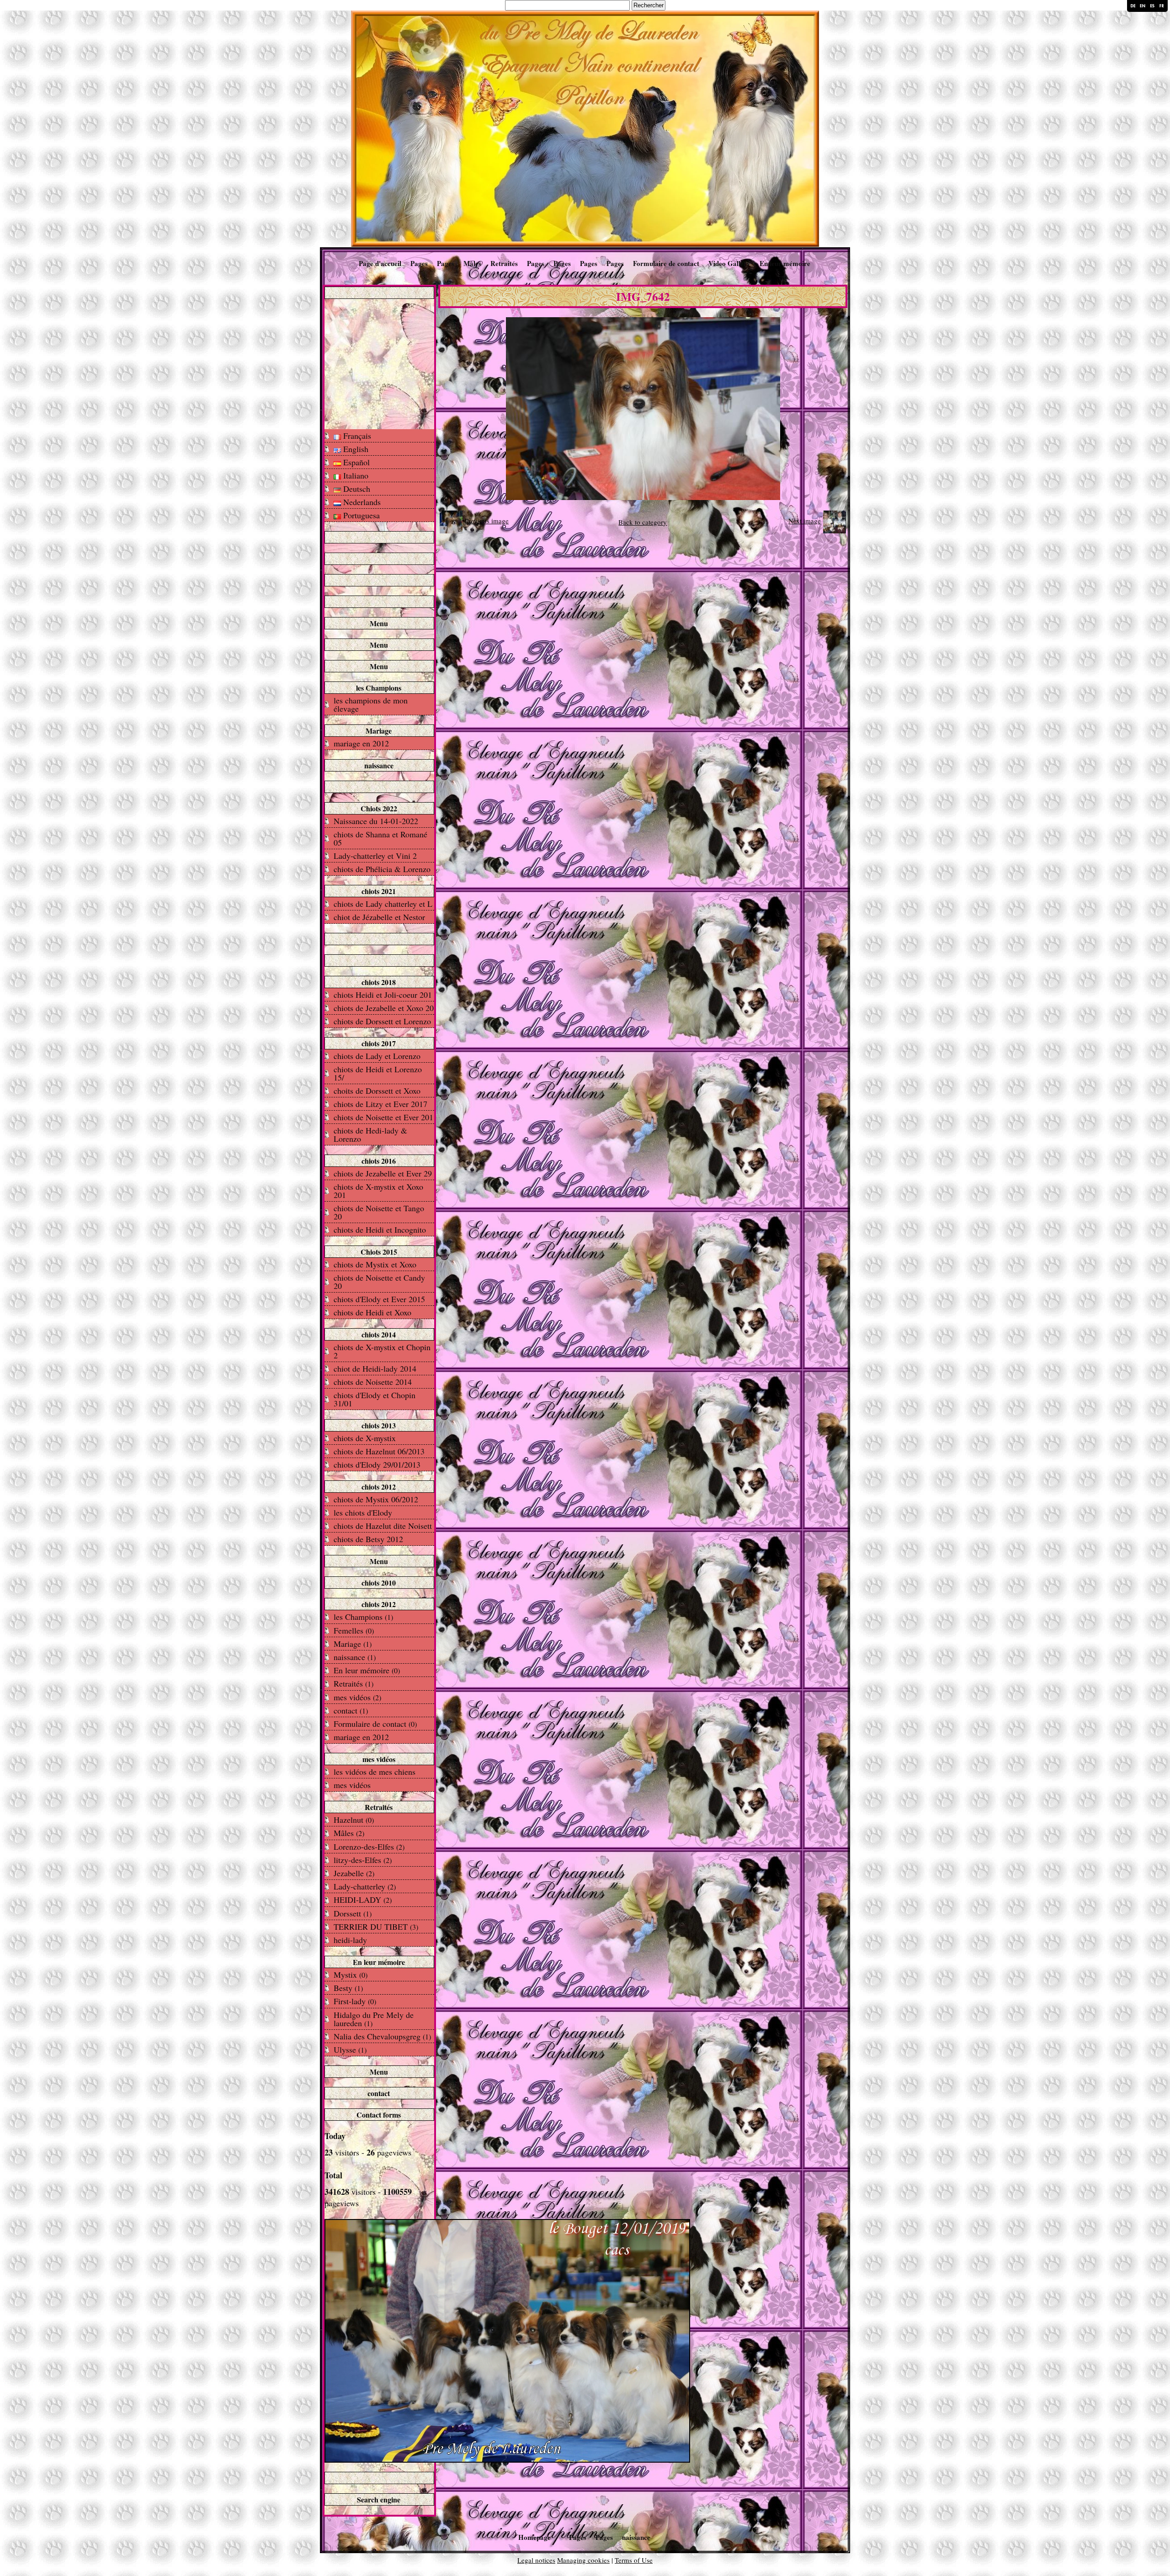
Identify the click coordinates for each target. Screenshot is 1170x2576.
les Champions (379, 688)
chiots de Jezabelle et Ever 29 (383, 1173)
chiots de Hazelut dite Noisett (383, 1526)
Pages (419, 263)
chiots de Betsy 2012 (368, 1539)
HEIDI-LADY (363, 1900)
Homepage (534, 2537)
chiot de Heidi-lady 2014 (375, 1368)
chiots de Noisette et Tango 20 (379, 1212)
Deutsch (356, 489)
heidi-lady (350, 1940)
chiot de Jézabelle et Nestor (379, 917)
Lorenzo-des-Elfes (369, 1847)
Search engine (379, 2499)
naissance (379, 765)
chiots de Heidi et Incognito (380, 1229)
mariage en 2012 (361, 743)
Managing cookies (583, 2560)
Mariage (379, 731)
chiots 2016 (379, 1161)
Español (355, 462)
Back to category (643, 522)
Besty (348, 1988)
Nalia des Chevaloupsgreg (382, 2036)
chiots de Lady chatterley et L (383, 904)
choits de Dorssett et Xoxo (377, 1091)
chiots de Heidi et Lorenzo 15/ (378, 1073)
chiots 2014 (379, 1334)
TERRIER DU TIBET (376, 1927)
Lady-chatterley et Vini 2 (375, 856)
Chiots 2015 (379, 1252)
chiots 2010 (379, 1583)
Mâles (472, 263)
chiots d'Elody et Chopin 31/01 (375, 1399)
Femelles (354, 1630)
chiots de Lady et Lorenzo (377, 1056)
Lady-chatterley (365, 1886)
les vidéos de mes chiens (375, 1772)
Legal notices (536, 2560)
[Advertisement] (379, 363)
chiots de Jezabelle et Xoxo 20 (384, 1008)
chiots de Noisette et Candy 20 (379, 1282)
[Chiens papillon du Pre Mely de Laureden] (585, 128)
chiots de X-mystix (365, 1438)
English (355, 449)
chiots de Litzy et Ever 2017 (380, 1104)
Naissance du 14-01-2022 (376, 821)
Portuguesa (360, 515)
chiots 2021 (379, 891)
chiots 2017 (379, 1043)
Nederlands (361, 502)
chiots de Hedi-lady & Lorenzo (370, 1134)
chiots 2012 (379, 1487)
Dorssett (353, 1913)
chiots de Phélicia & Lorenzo (382, 869)
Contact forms (379, 2115)
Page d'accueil (380, 263)
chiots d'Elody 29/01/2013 (377, 1464)
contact (351, 1710)
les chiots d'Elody (363, 1512)
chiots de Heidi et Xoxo (372, 1312)
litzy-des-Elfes (363, 1860)
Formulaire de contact (666, 263)
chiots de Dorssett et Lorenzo (382, 1021)
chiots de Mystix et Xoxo (375, 1264)
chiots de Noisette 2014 (373, 1382)
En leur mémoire (785, 263)
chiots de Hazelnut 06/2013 (379, 1451)
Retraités (504, 263)
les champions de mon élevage (371, 704)
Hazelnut (354, 1820)
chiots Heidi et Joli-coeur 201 (383, 995)
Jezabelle (354, 1873)
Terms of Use (634, 2560)
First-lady (355, 2001)
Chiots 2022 (379, 808)
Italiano (355, 475)
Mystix (351, 1975)
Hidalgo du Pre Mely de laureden (374, 2019)
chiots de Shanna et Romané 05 (380, 838)
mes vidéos (357, 1697)
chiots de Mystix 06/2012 (376, 1499)
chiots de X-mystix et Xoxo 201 (378, 1191)
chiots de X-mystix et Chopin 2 (382, 1351)
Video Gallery (729, 263)
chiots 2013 (379, 1425)
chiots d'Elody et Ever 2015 (379, 1299)
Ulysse (350, 2049)
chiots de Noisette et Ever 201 (383, 1117)
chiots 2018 (379, 982)
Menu (379, 623)
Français (356, 436)
